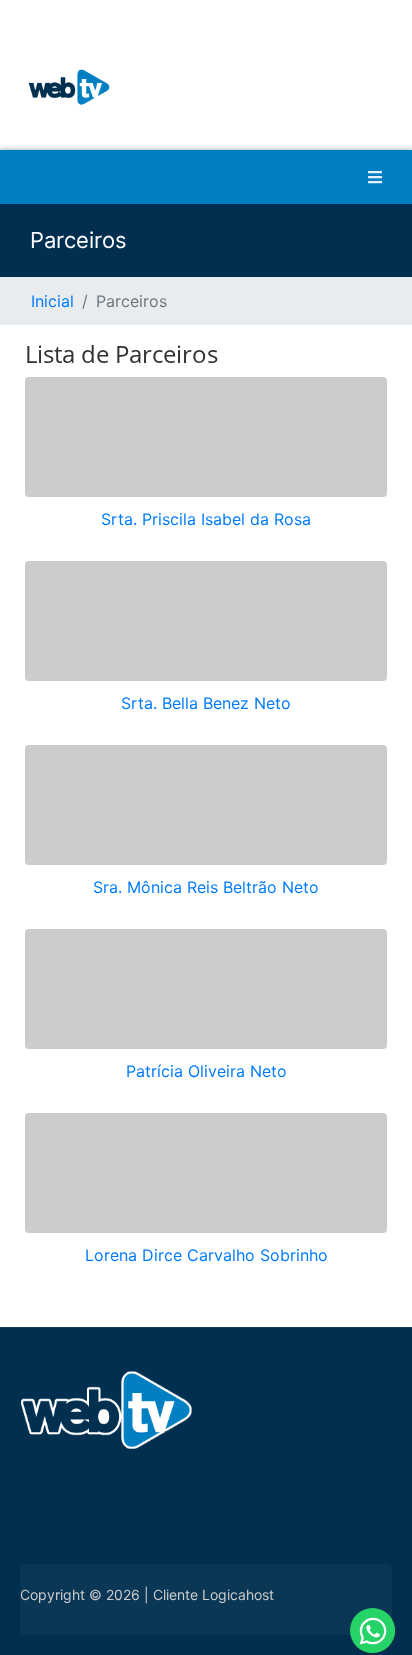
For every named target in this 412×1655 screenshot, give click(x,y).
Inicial (52, 301)
